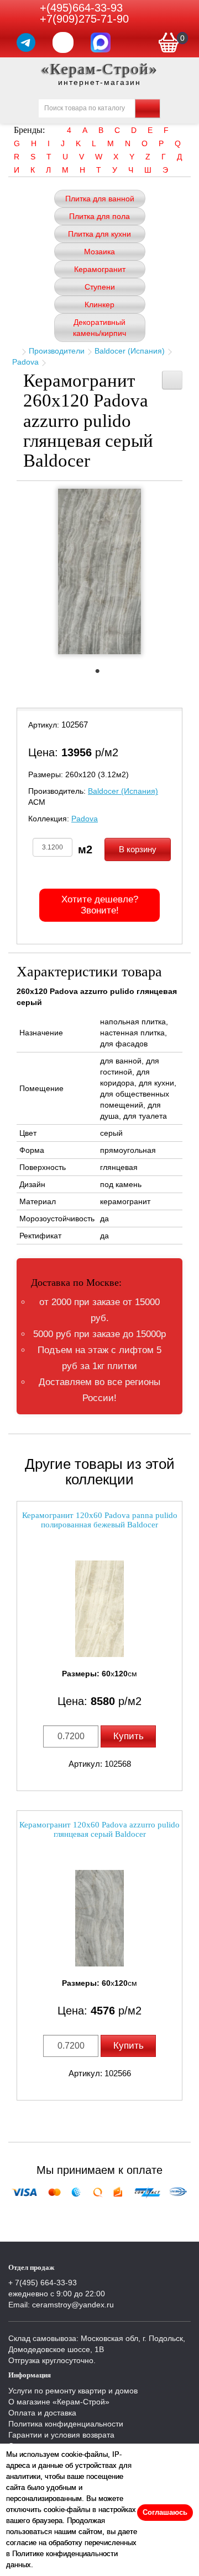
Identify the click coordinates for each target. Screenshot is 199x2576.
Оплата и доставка (42, 2413)
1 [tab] (103, 674)
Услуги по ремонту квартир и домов (73, 2391)
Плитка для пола (99, 216)
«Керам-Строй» (100, 69)
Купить (129, 1736)
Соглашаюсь (165, 2512)
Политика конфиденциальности (66, 2424)
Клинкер (99, 304)
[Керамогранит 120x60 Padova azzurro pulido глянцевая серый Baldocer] (99, 1918)
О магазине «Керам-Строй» (59, 2402)
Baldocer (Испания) (130, 351)
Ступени (100, 287)
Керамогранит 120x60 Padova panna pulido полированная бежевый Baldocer (100, 1520)
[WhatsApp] (63, 42)
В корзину (138, 849)
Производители (57, 351)
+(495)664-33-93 (81, 8)
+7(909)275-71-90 (84, 19)
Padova (25, 362)
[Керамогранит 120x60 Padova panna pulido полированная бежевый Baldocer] (99, 1609)
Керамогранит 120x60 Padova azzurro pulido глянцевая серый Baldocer (99, 1829)
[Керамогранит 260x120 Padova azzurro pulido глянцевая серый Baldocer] (99, 571)
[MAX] (101, 42)
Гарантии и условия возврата (61, 2435)
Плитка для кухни (99, 234)
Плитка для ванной (100, 199)
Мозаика (99, 252)
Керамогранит (100, 269)
